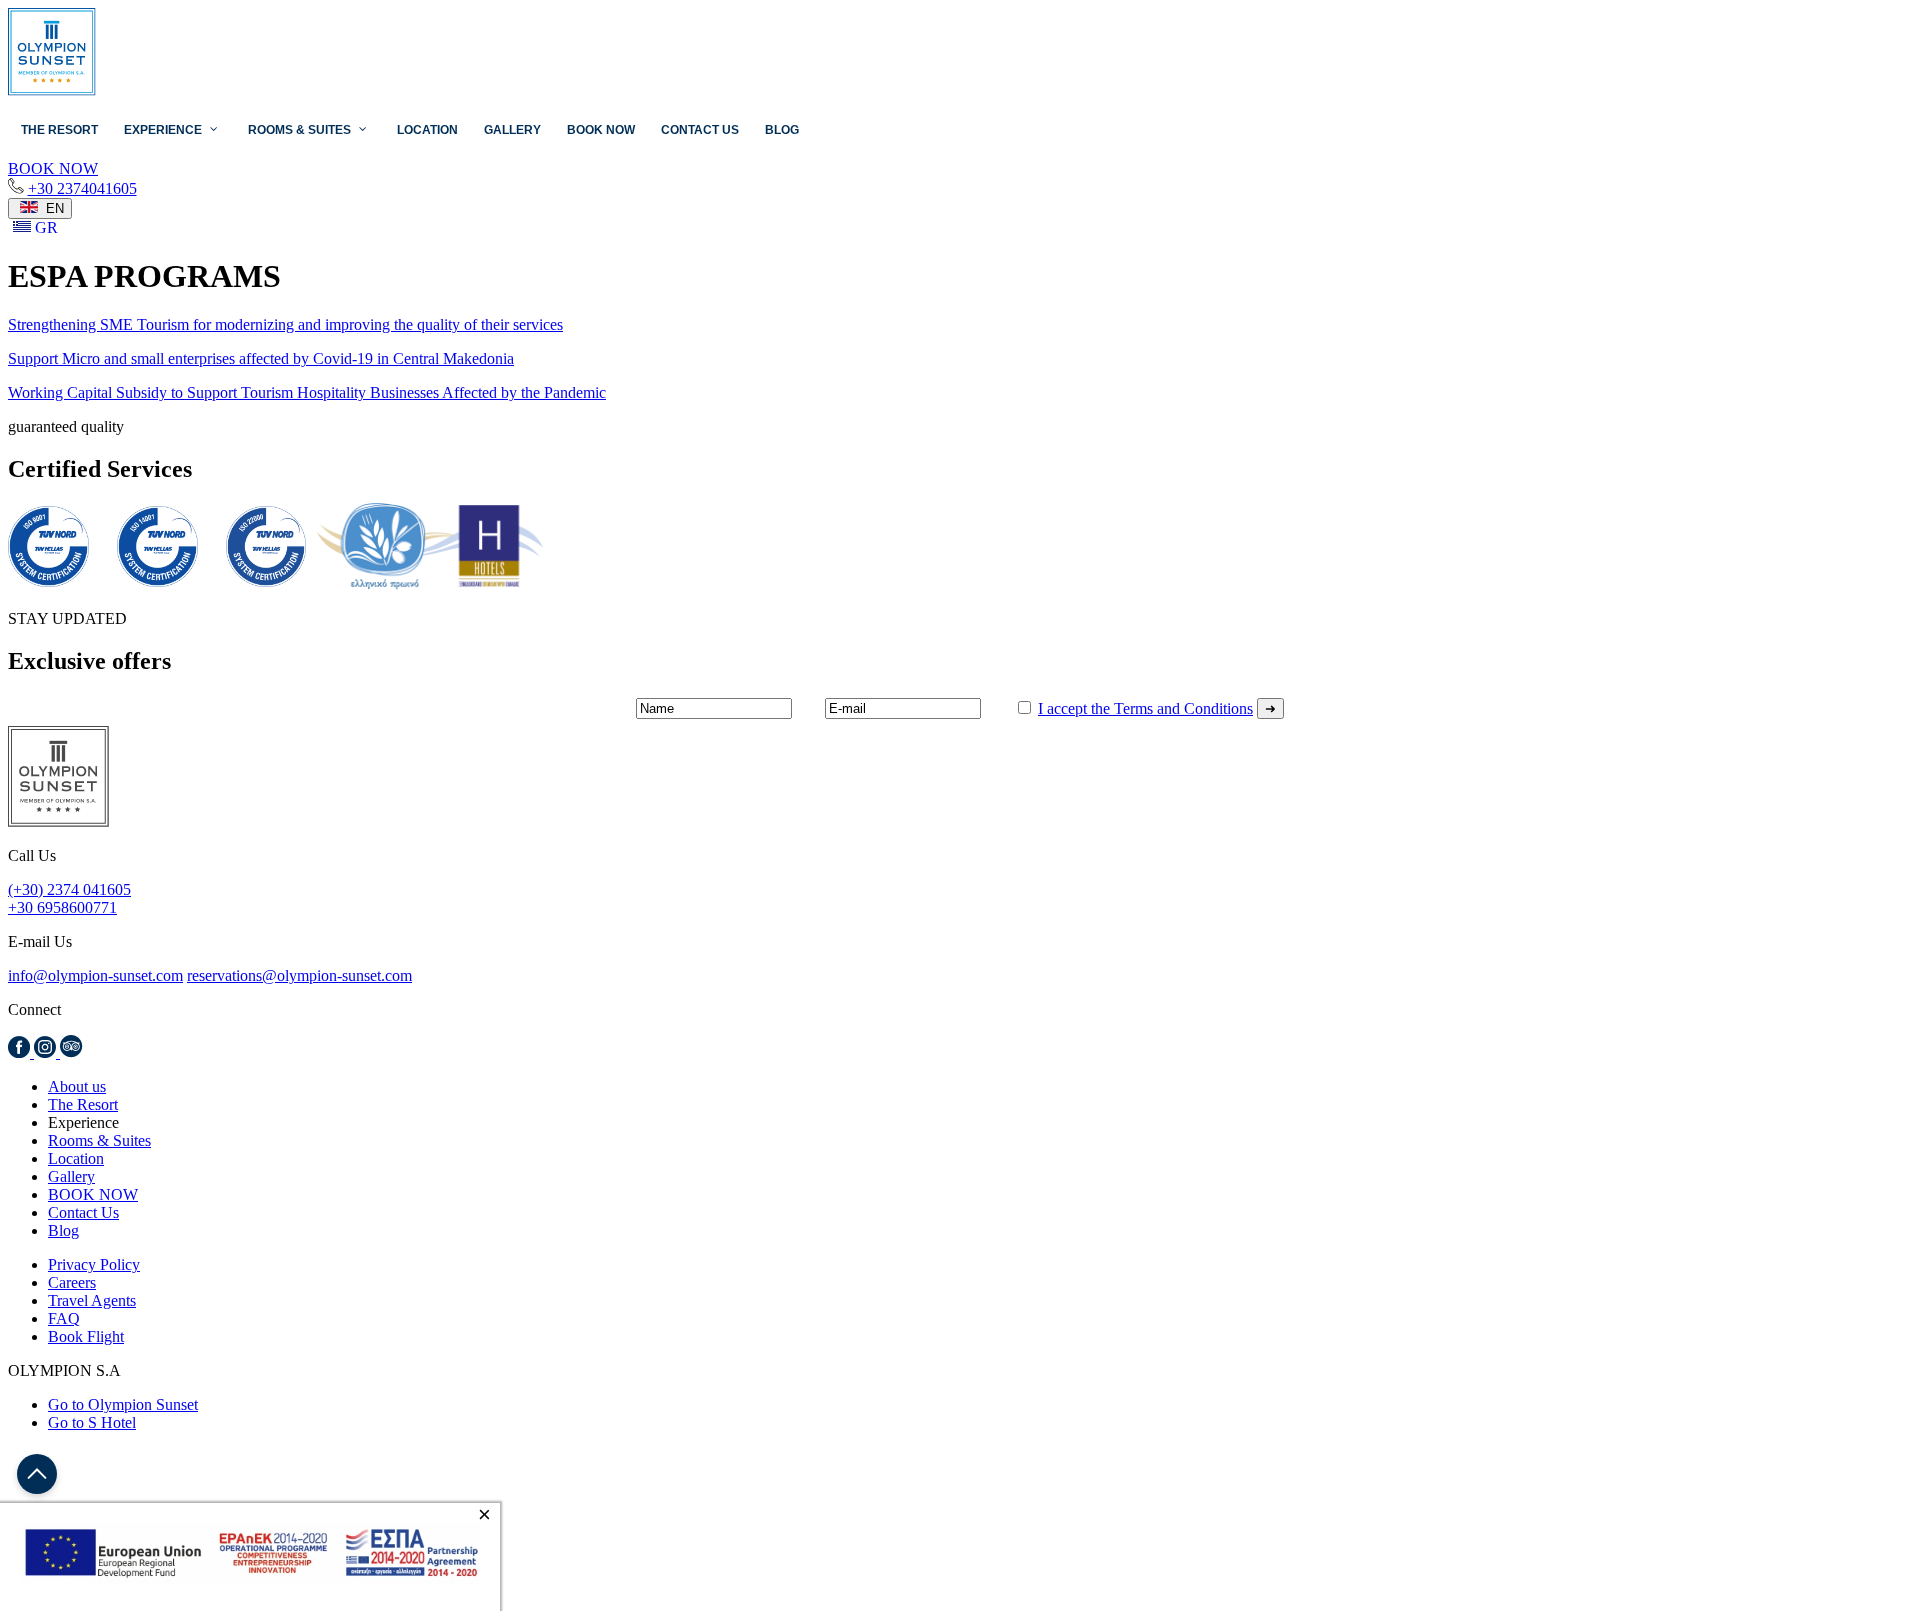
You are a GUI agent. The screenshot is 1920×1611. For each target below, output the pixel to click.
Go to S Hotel (92, 1422)
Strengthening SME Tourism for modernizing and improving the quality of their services (285, 324)
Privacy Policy (94, 1264)
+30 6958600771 (62, 907)
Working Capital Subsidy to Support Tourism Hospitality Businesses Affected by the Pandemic (307, 392)
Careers (72, 1282)
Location (76, 1158)
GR (44, 227)
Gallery (71, 1176)
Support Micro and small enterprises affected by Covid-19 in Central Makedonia (261, 358)
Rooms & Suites (99, 1140)
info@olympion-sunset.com (95, 975)
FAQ (64, 1318)
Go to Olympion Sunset (123, 1404)
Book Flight (86, 1336)
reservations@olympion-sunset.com (299, 975)
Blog (63, 1230)
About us (77, 1086)
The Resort (83, 1104)
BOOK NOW (93, 1194)
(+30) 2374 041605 (69, 889)
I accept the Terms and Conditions (1145, 708)
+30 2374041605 (82, 188)
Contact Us (83, 1212)
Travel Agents (92, 1300)
